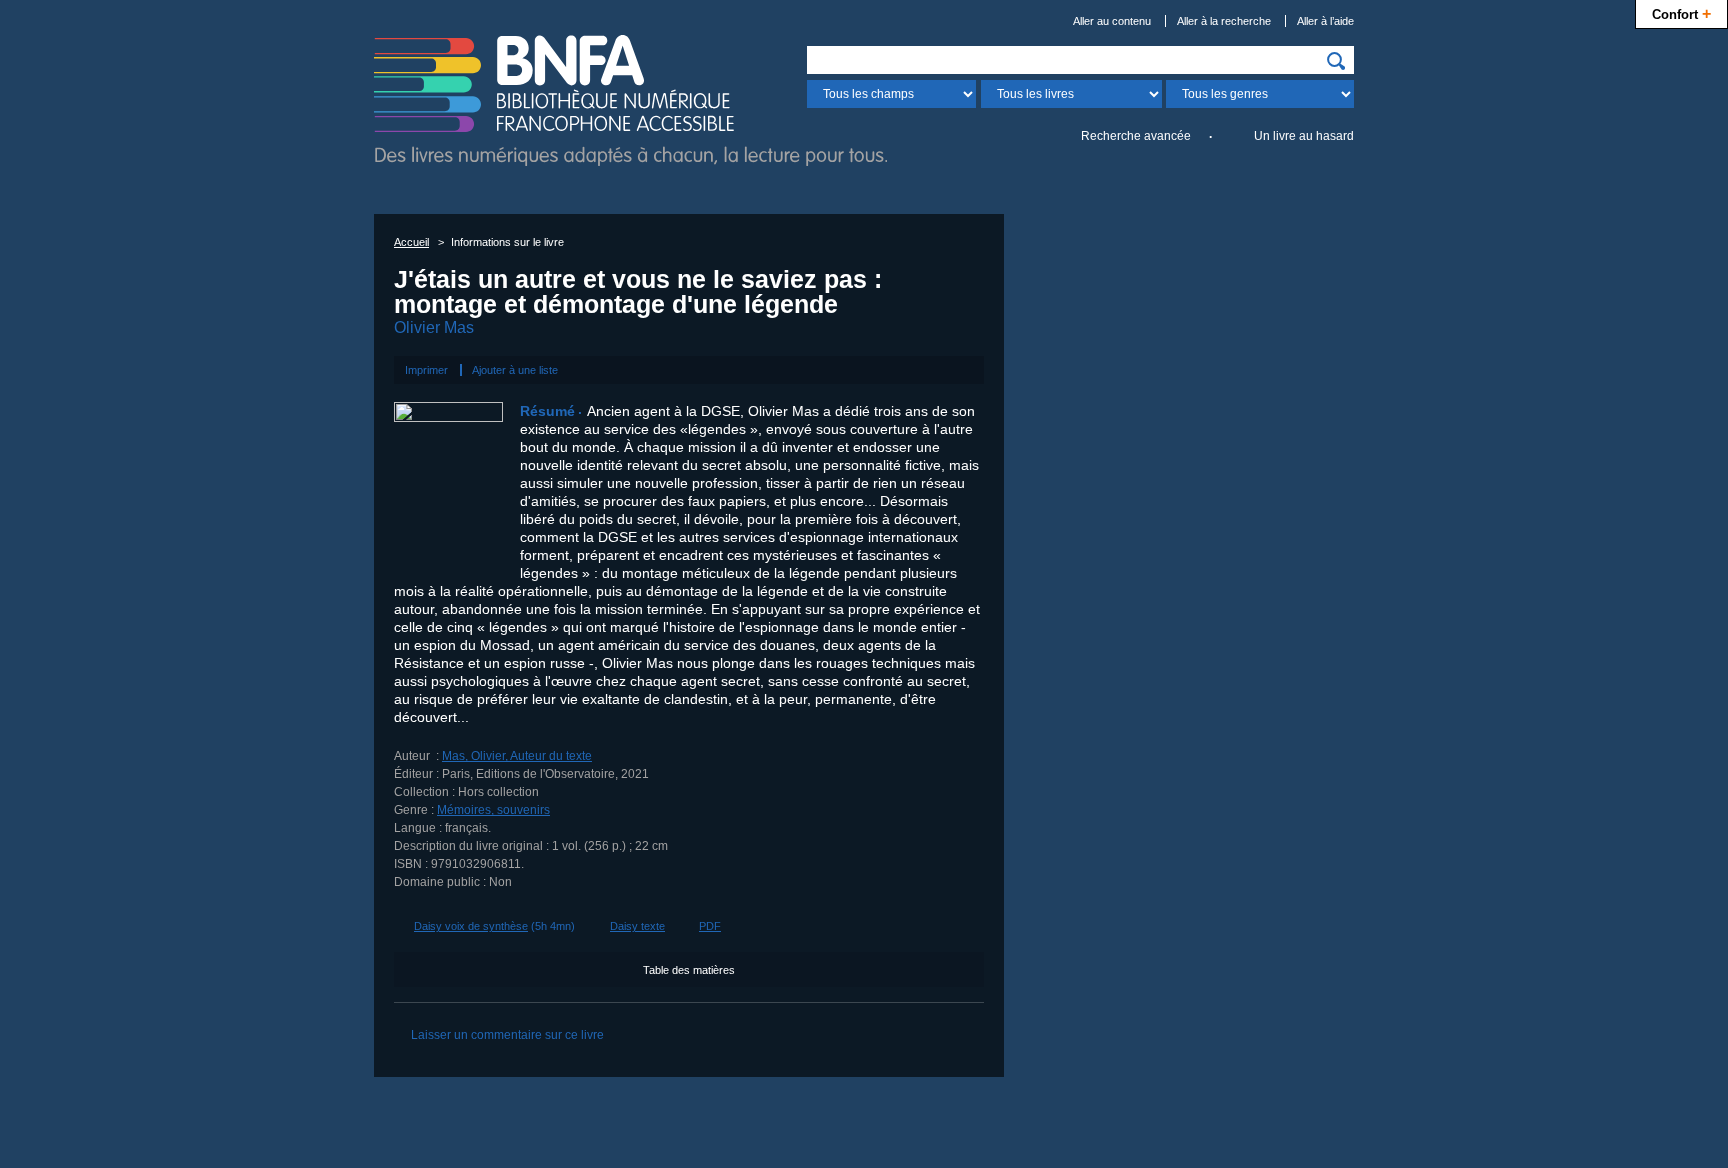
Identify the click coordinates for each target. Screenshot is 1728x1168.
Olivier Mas (434, 327)
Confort (1681, 13)
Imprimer (426, 370)
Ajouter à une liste (515, 370)
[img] (1336, 61)
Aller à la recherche (1224, 21)
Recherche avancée (1136, 136)
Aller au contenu (1112, 21)
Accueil (411, 242)
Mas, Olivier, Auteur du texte (517, 756)
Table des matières (689, 970)
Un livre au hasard (1304, 136)
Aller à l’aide (1325, 21)
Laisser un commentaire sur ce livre (507, 1035)
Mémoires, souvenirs (493, 810)
